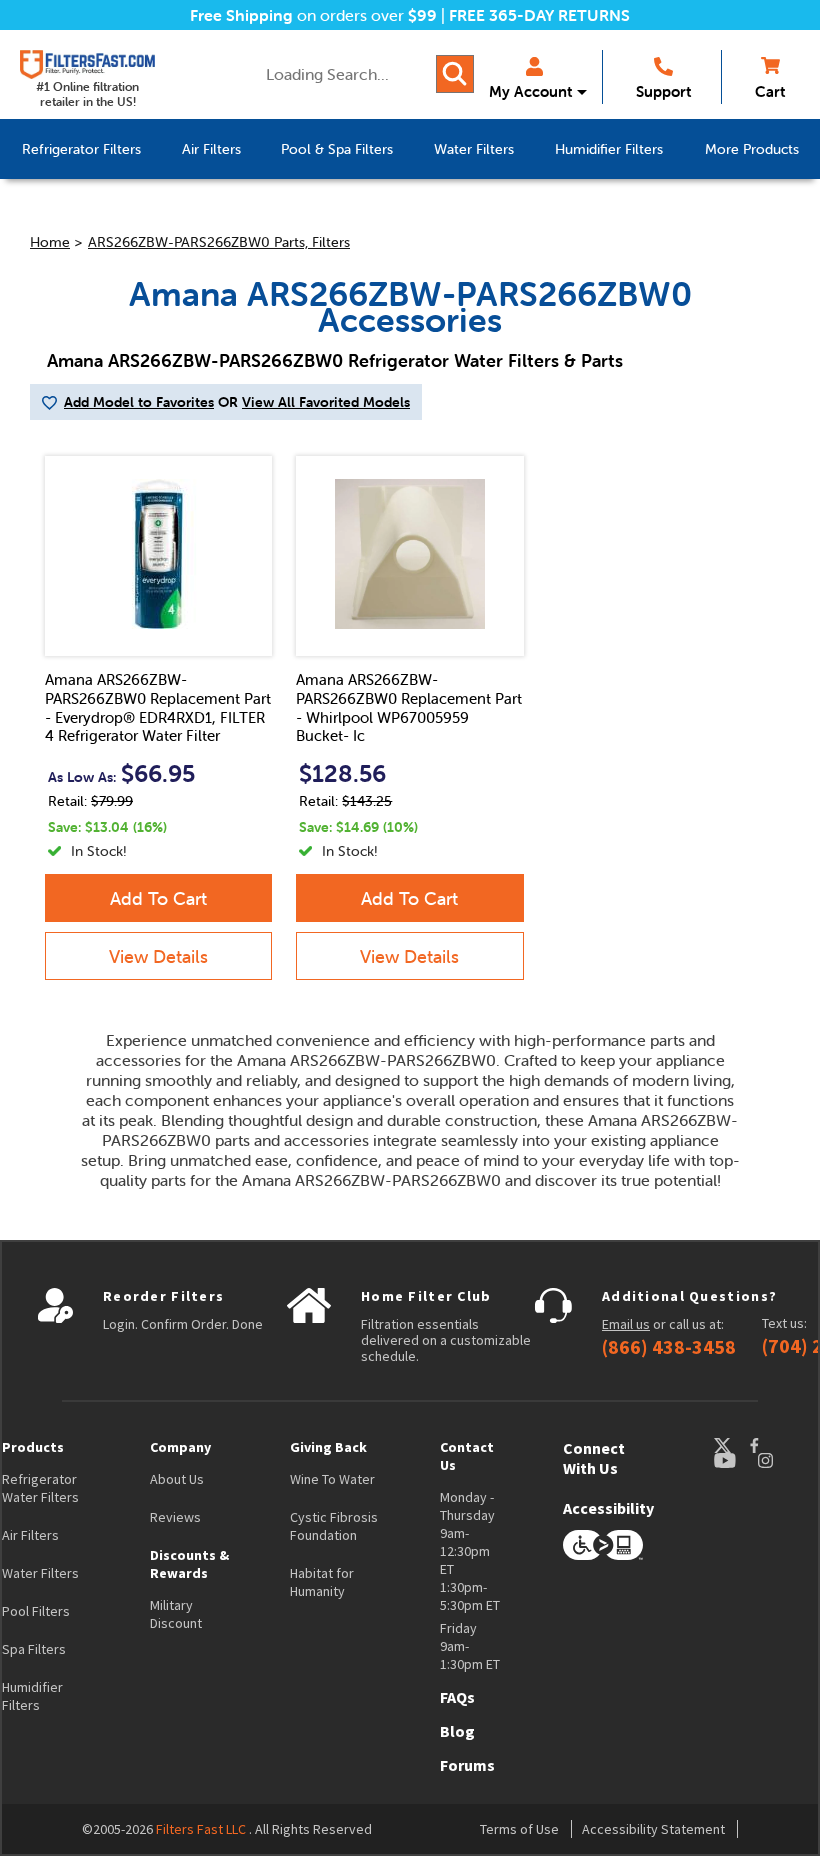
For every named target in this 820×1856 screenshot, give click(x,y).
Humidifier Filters (32, 1696)
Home (50, 242)
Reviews (175, 1517)
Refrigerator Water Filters (40, 1488)
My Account (530, 91)
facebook (773, 1445)
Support (663, 91)
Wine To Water (332, 1479)
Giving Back (328, 1447)
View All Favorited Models (326, 402)
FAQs (457, 1697)
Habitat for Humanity (322, 1582)
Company (180, 1447)
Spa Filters (34, 1649)
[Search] (455, 74)
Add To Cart (158, 898)
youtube (735, 1460)
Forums (467, 1765)
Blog (457, 1731)
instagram (785, 1460)
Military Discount (176, 1614)
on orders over (313, 15)
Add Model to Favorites (139, 402)
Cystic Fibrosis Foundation (334, 1526)
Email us (626, 1324)
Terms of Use (519, 1829)
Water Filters (40, 1573)
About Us (177, 1479)
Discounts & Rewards (189, 1564)
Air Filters (30, 1535)
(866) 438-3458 (669, 1347)
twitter (731, 1445)
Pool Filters (36, 1611)
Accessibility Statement (653, 1829)
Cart (770, 91)
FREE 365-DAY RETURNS (539, 15)
